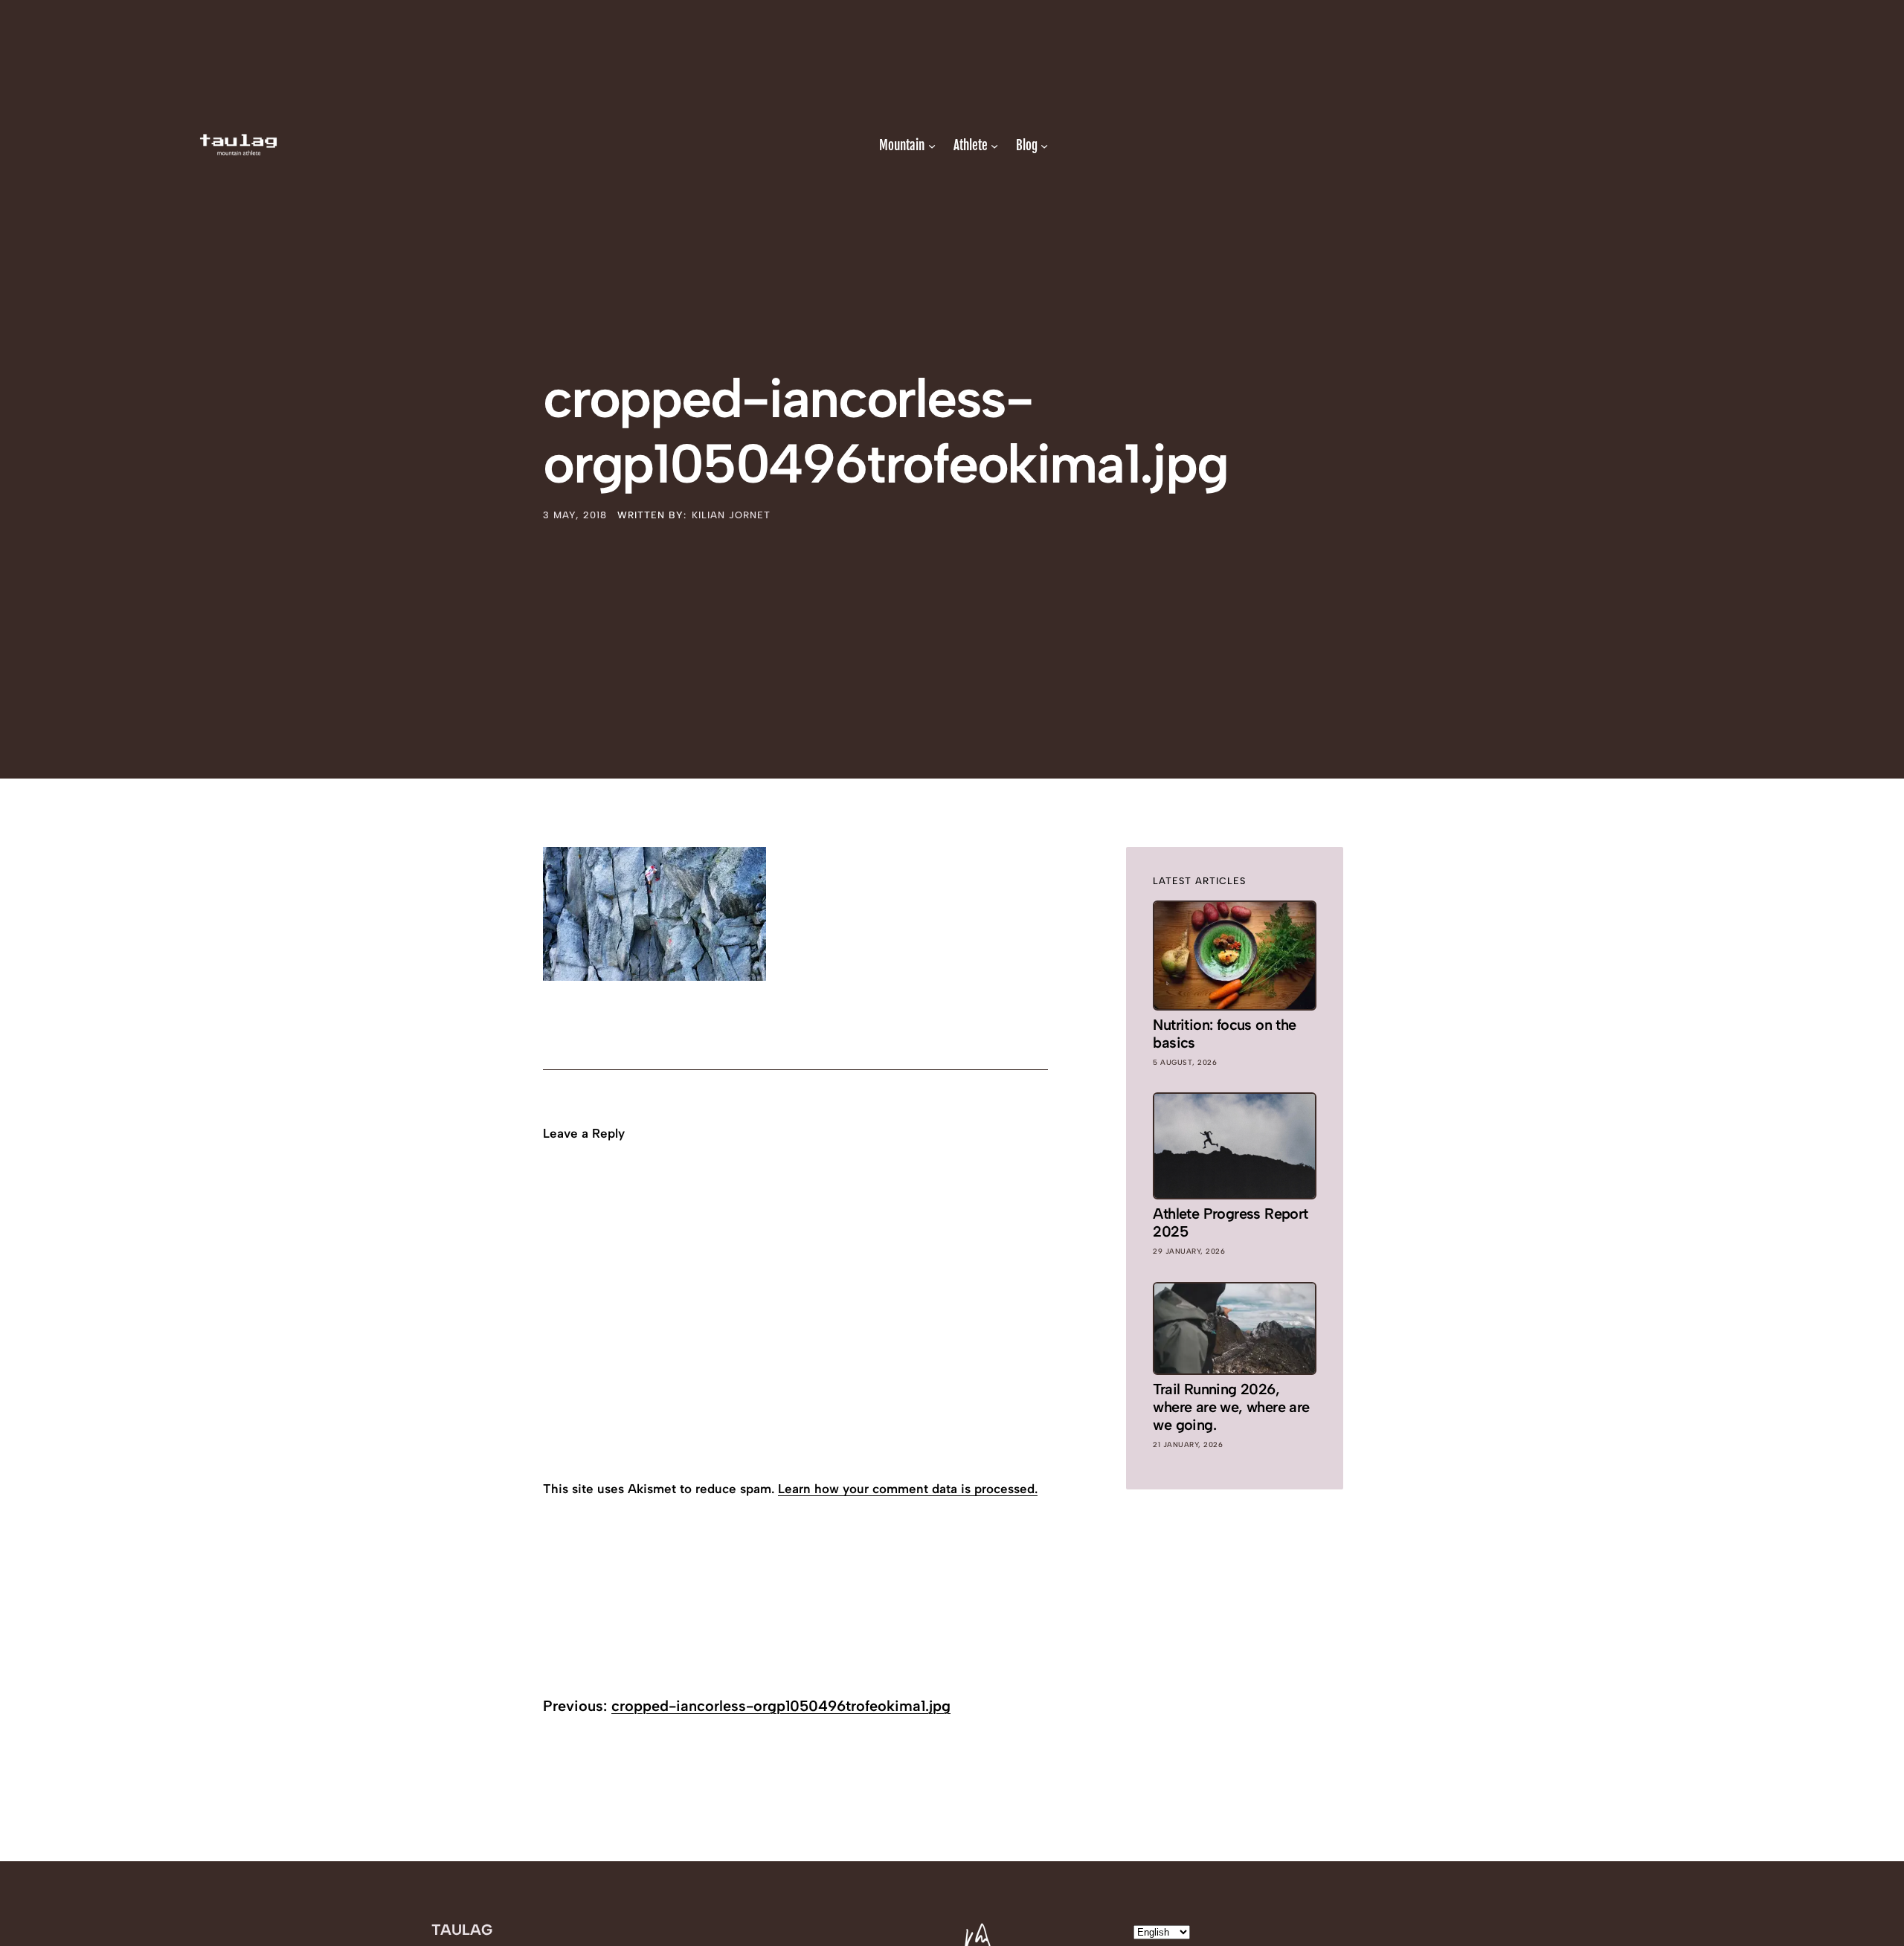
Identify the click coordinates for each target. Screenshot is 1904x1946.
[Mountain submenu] (932, 145)
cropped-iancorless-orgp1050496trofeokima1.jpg (781, 1706)
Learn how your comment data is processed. (908, 1489)
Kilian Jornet (731, 515)
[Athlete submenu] (994, 145)
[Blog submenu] (1044, 145)
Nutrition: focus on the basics (1224, 1034)
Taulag (462, 1930)
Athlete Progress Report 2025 (1230, 1222)
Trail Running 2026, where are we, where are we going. (1231, 1407)
